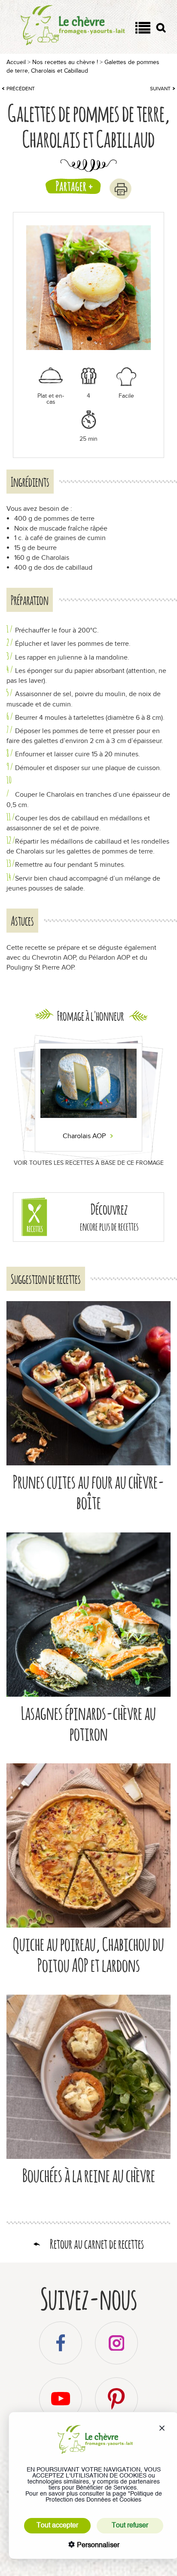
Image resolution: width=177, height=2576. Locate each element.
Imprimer (121, 189)
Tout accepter (57, 2526)
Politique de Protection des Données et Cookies (104, 2497)
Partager (71, 186)
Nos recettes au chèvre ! (65, 62)
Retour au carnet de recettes (97, 2244)
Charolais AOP (85, 1136)
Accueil (16, 62)
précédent (21, 89)
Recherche (161, 29)
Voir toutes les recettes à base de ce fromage (89, 1163)
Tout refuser (130, 2526)
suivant (160, 89)
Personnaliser (97, 2545)
